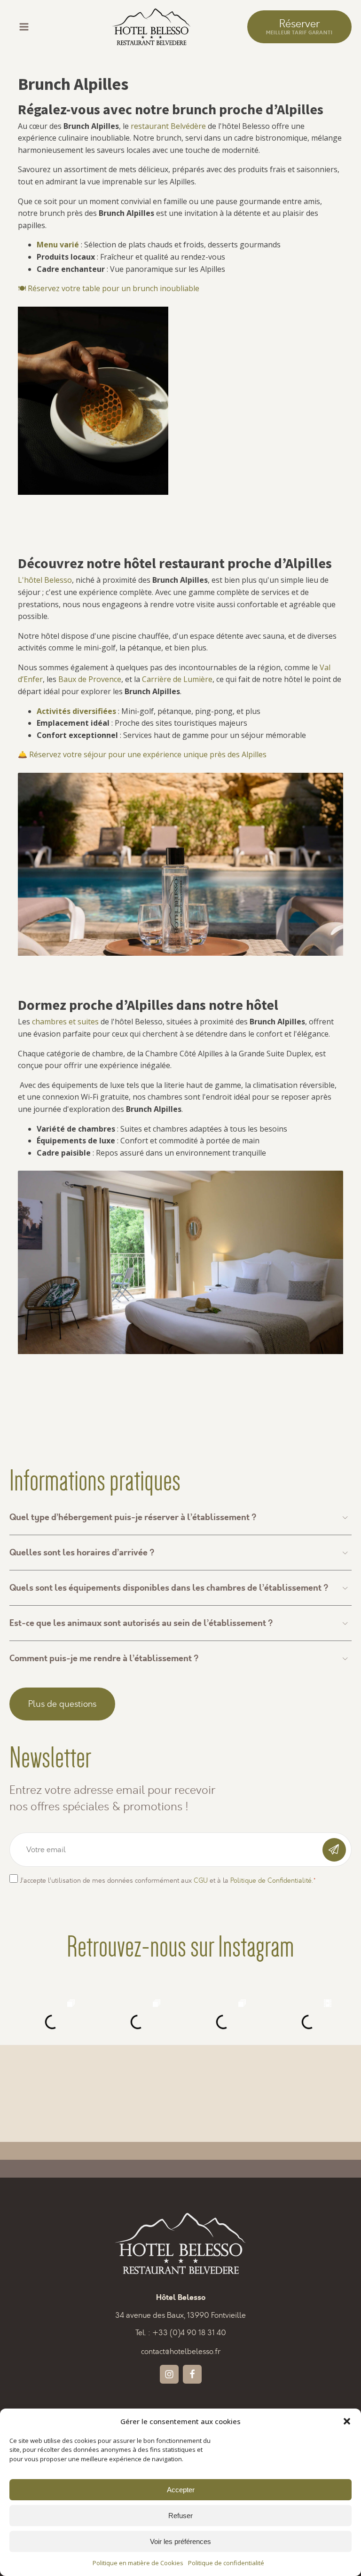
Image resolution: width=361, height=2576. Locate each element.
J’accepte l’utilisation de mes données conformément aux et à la (168, 1881)
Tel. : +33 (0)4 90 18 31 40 (181, 2333)
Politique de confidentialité (226, 2563)
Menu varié (58, 245)
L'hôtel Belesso (45, 580)
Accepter (181, 2490)
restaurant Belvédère (168, 126)
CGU (201, 1881)
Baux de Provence (90, 679)
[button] (347, 2421)
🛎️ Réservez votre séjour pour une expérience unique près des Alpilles (142, 754)
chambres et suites (65, 1022)
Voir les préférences (180, 2541)
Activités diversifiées (76, 711)
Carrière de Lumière (177, 679)
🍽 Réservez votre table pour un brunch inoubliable (109, 288)
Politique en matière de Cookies (138, 2563)
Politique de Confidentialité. (271, 1881)
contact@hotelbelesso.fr (181, 2351)
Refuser (180, 2516)
